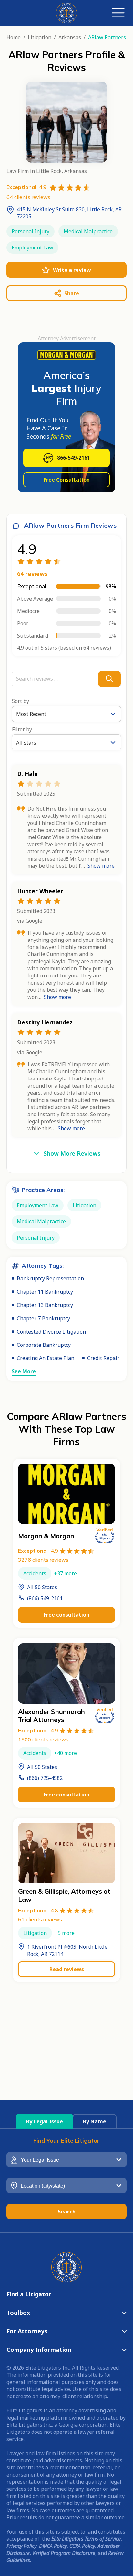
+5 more (65, 1933)
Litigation (40, 37)
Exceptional (38, 1551)
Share (72, 293)
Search (67, 2212)
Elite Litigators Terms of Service (86, 2539)
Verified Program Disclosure (64, 2553)
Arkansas (70, 37)
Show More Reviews (72, 1153)
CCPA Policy (82, 2546)
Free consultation (66, 1615)
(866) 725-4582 (45, 1778)
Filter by (22, 729)
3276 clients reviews (43, 1560)
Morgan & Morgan (46, 1536)
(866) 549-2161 (45, 1598)
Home (14, 37)
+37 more (65, 1573)
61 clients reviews (40, 1919)
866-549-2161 (74, 458)
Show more (101, 866)
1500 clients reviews (43, 1739)
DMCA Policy (53, 2546)
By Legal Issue (45, 2121)
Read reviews (67, 1969)
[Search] (109, 679)
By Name (95, 2121)
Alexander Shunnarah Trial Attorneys (51, 1715)
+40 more (65, 1753)
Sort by (20, 701)
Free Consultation (67, 480)
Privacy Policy (21, 2546)
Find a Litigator (29, 2294)
